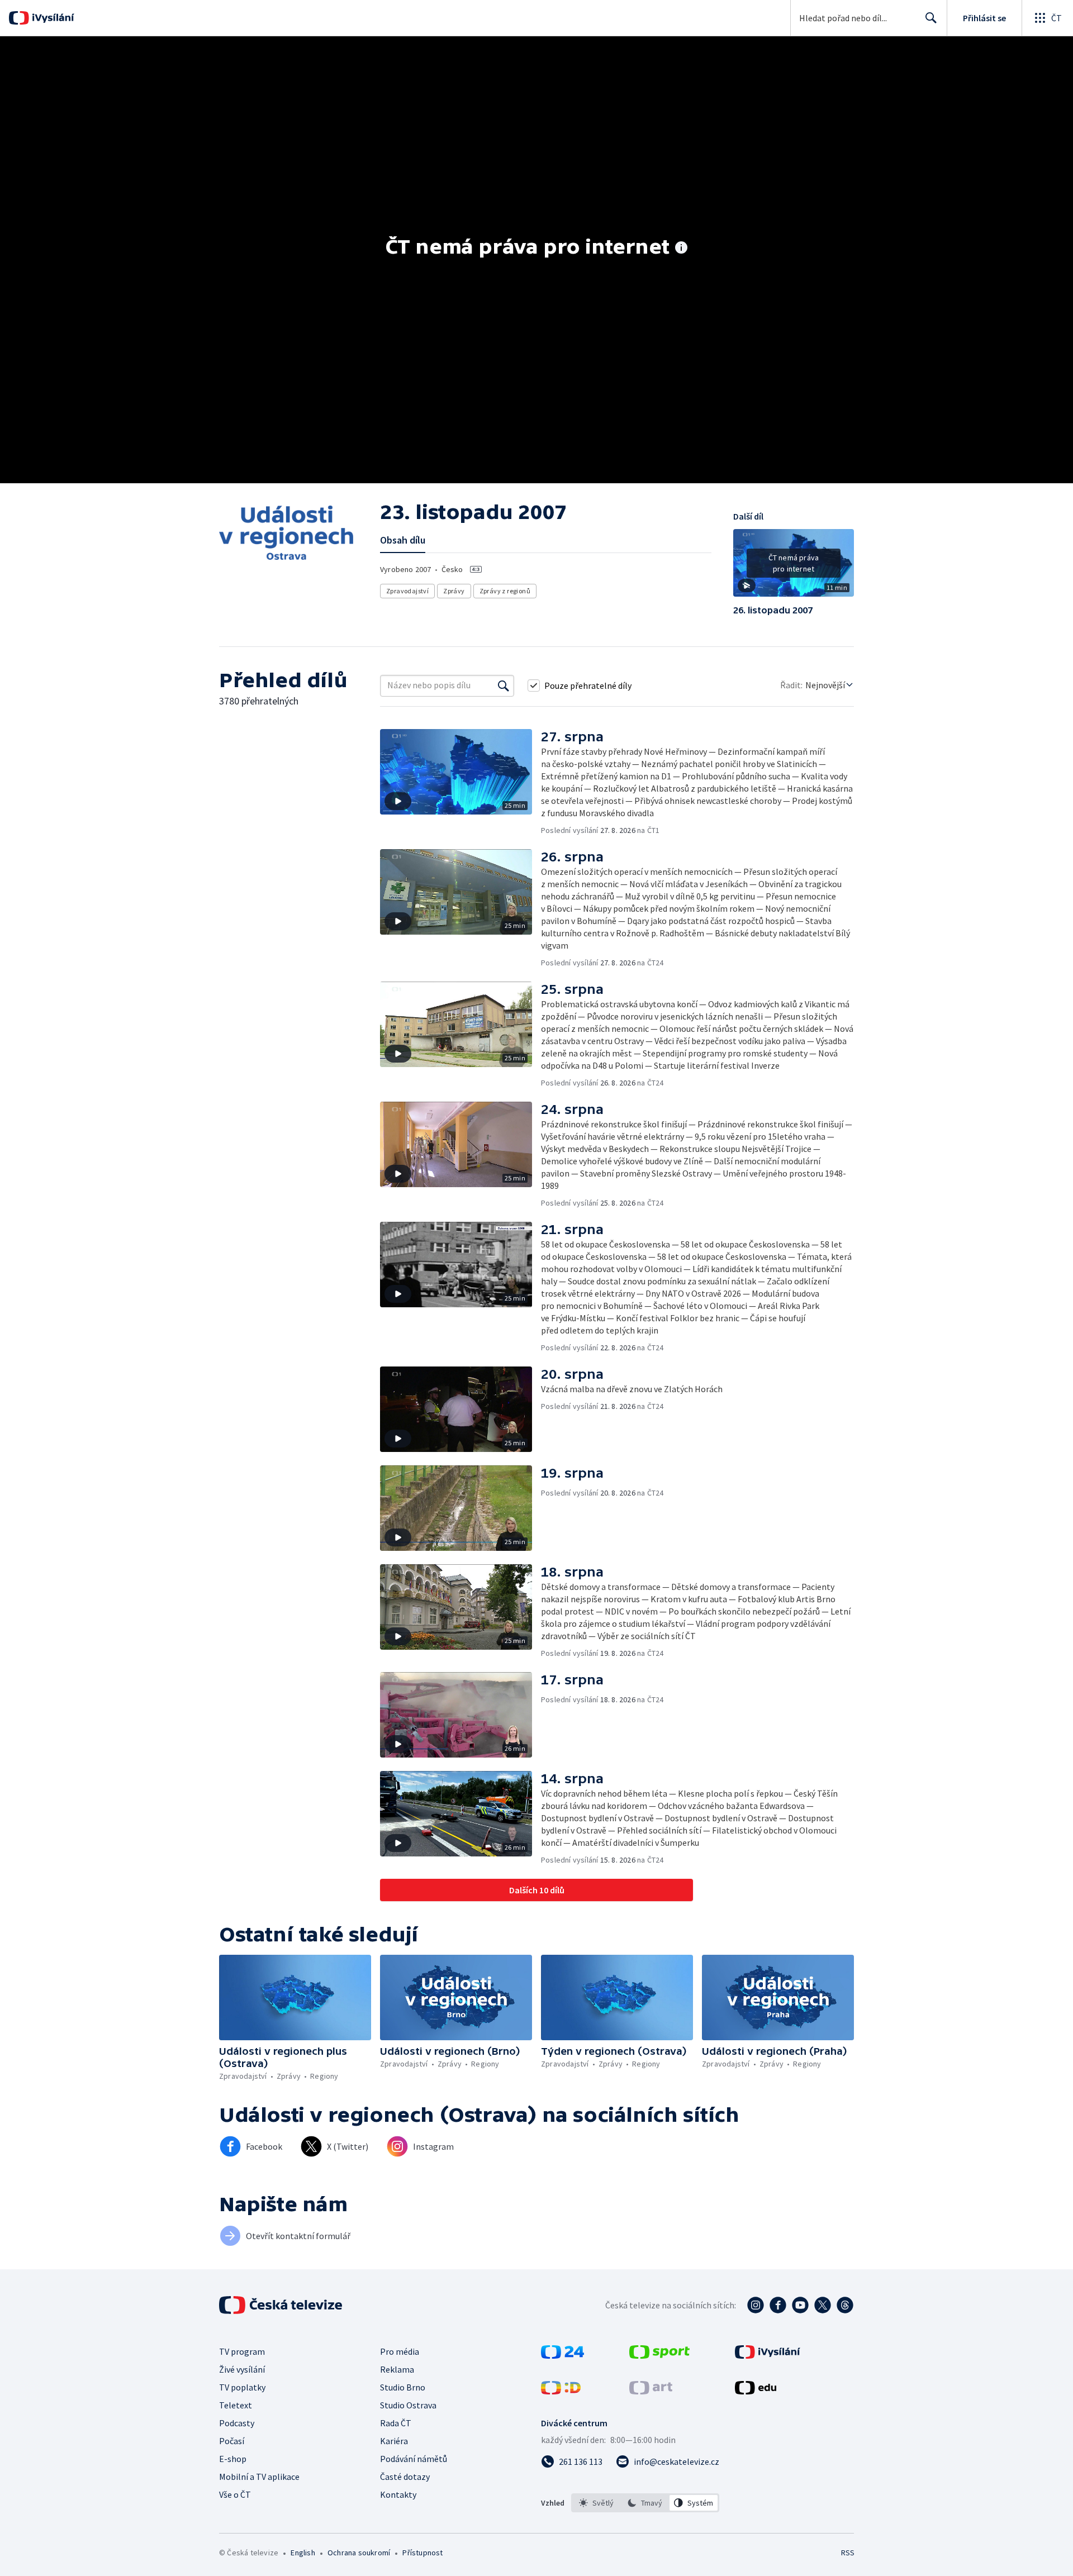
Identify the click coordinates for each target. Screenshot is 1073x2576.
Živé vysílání (242, 2369)
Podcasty (237, 2423)
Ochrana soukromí (359, 2553)
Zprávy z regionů (505, 591)
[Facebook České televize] (778, 2305)
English (303, 2553)
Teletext (236, 2405)
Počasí (232, 2441)
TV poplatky (242, 2387)
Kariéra (394, 2441)
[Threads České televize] (845, 2305)
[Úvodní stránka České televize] (282, 2305)
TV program (242, 2351)
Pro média (400, 2351)
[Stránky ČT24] (562, 2355)
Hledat (931, 18)
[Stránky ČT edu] (756, 2391)
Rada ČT (396, 2423)
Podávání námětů (414, 2459)
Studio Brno (403, 2387)
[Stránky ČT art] (651, 2391)
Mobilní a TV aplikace (259, 2477)
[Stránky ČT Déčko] (561, 2391)
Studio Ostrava (408, 2405)
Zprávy (454, 591)
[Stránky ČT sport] (659, 2355)
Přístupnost (422, 2553)
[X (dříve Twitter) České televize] (823, 2305)
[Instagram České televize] (756, 2305)
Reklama (397, 2369)
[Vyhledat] (504, 685)
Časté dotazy (405, 2477)
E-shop (233, 2459)
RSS (848, 2553)
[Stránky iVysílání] (768, 2355)
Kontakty (398, 2494)
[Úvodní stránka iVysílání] (52, 18)
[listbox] (645, 2503)
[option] (597, 2503)
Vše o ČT (235, 2494)
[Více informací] (681, 249)
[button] (794, 567)
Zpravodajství (407, 591)
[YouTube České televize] (800, 2305)
